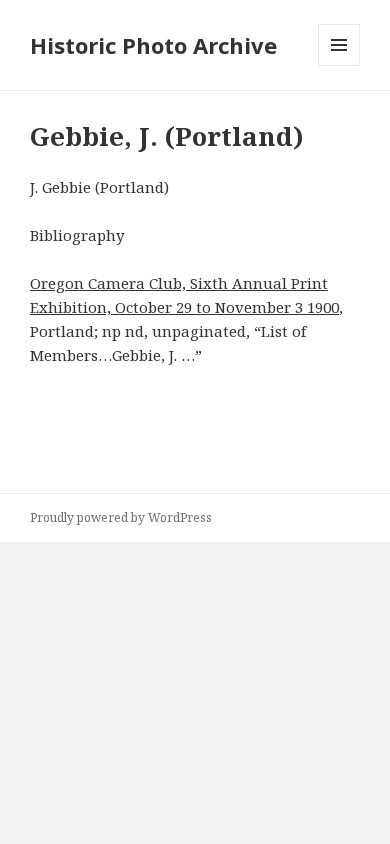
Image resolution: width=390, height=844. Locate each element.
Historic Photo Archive (153, 45)
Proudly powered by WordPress (121, 517)
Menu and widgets (339, 65)
